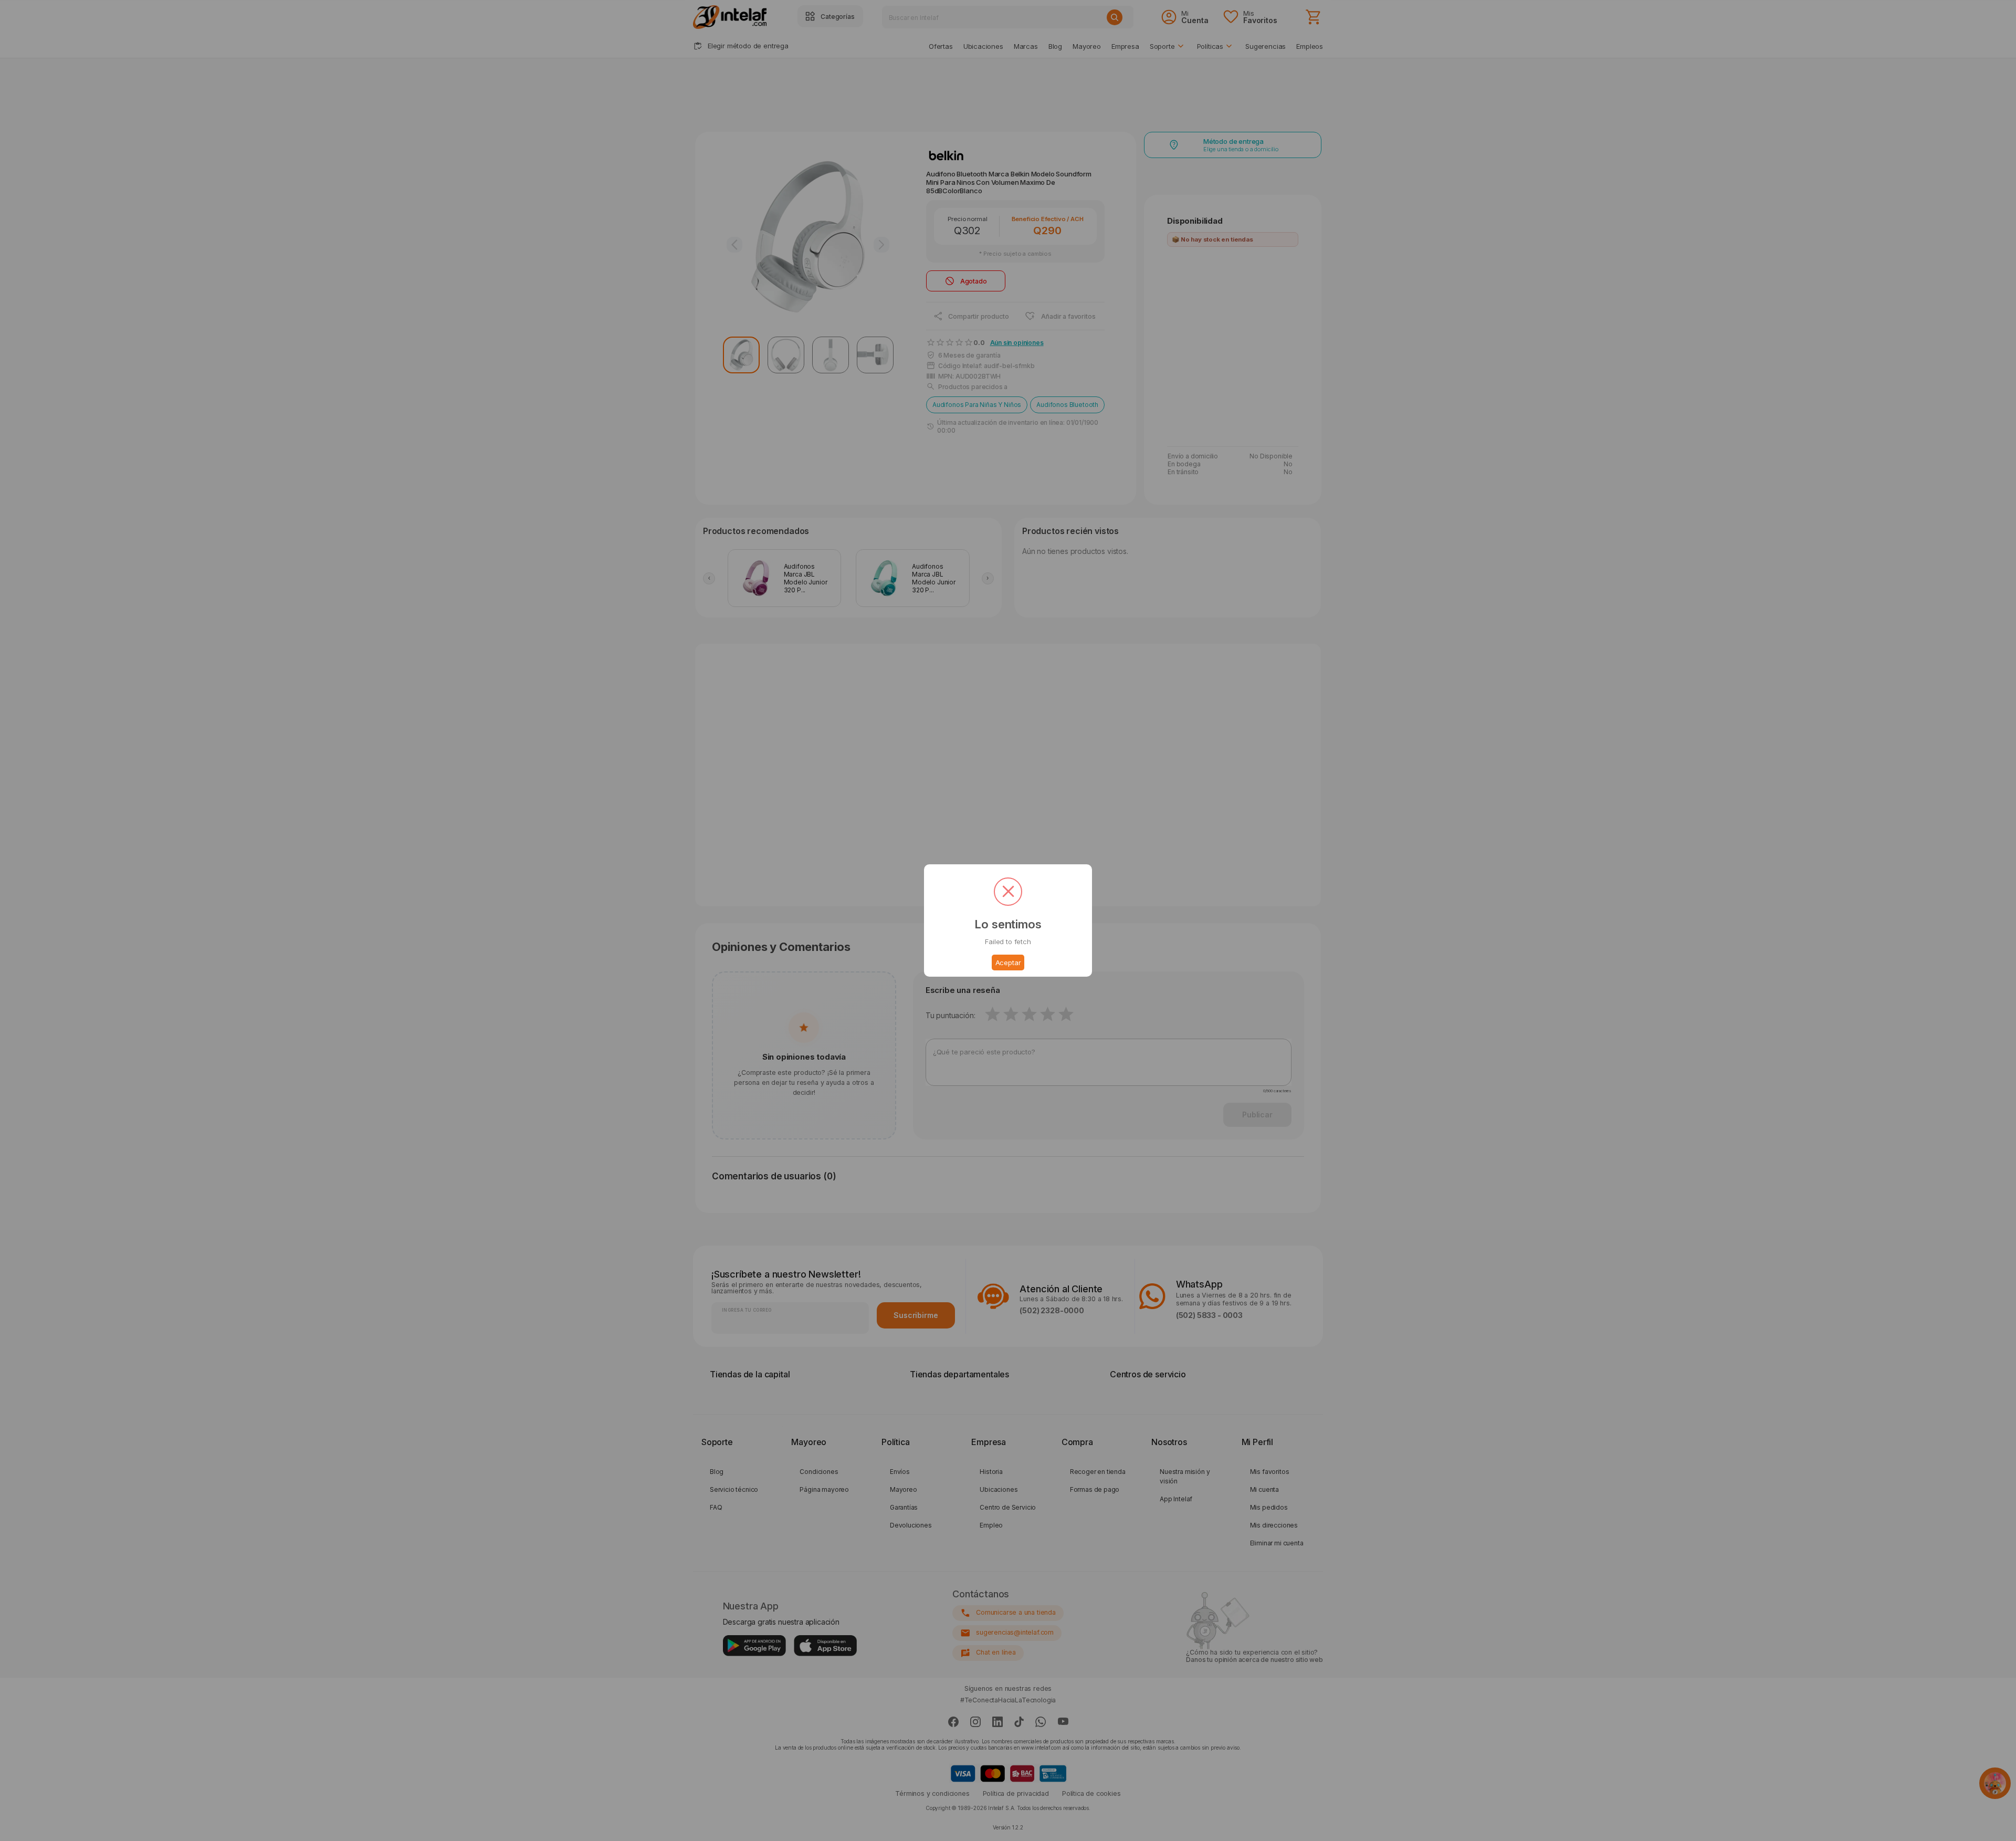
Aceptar (1008, 963)
